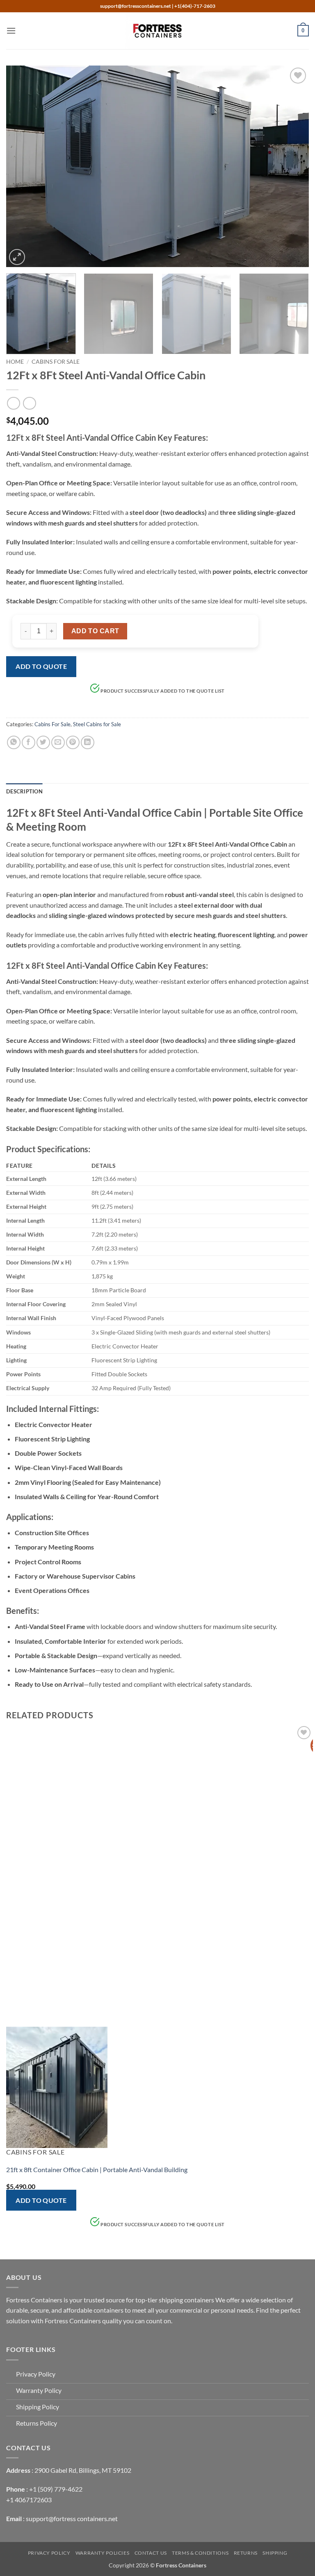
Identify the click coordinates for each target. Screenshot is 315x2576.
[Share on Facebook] (29, 742)
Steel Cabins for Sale (97, 724)
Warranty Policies (102, 2553)
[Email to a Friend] (58, 742)
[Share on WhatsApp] (14, 742)
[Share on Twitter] (43, 742)
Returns (246, 2553)
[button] (11, 31)
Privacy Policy (49, 2553)
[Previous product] (29, 403)
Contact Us (151, 2553)
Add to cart (95, 631)
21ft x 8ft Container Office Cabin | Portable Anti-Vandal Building (97, 2169)
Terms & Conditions (200, 2553)
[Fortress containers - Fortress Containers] (157, 31)
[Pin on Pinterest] (73, 742)
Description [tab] (24, 791)
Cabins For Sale (56, 362)
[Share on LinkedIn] (88, 742)
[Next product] (13, 403)
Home (15, 362)
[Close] (154, 703)
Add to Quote (41, 666)
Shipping (275, 2553)
